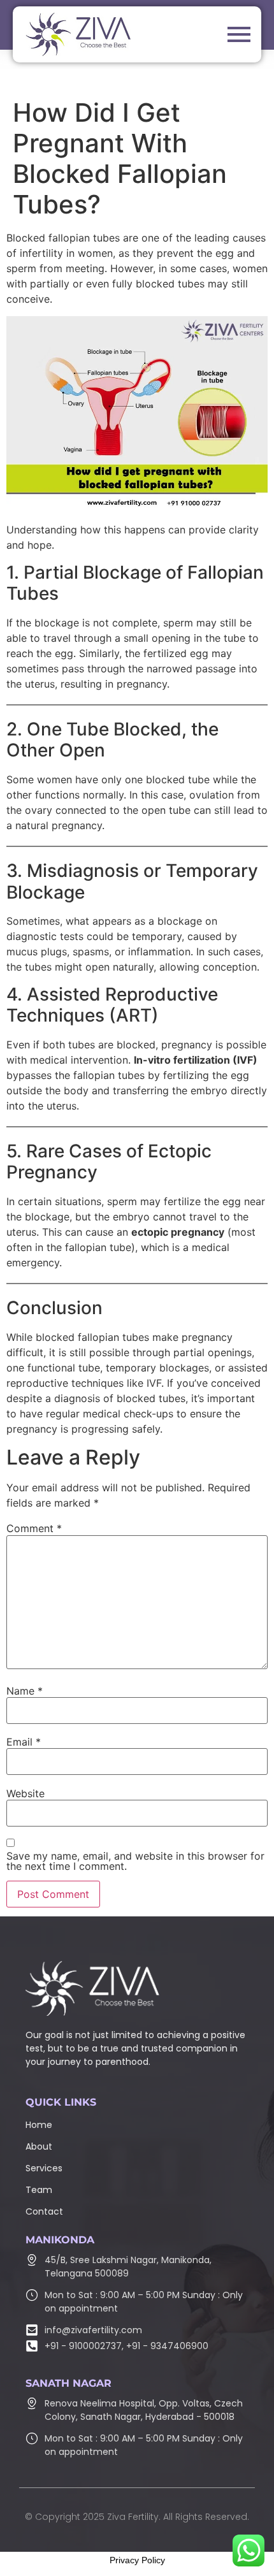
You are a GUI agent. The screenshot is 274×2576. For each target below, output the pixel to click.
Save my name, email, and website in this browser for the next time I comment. (135, 1861)
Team (39, 2190)
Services (44, 2168)
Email (24, 1742)
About (39, 2146)
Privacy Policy (137, 2560)
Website (25, 1793)
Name (25, 1691)
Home (39, 2125)
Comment (34, 1528)
